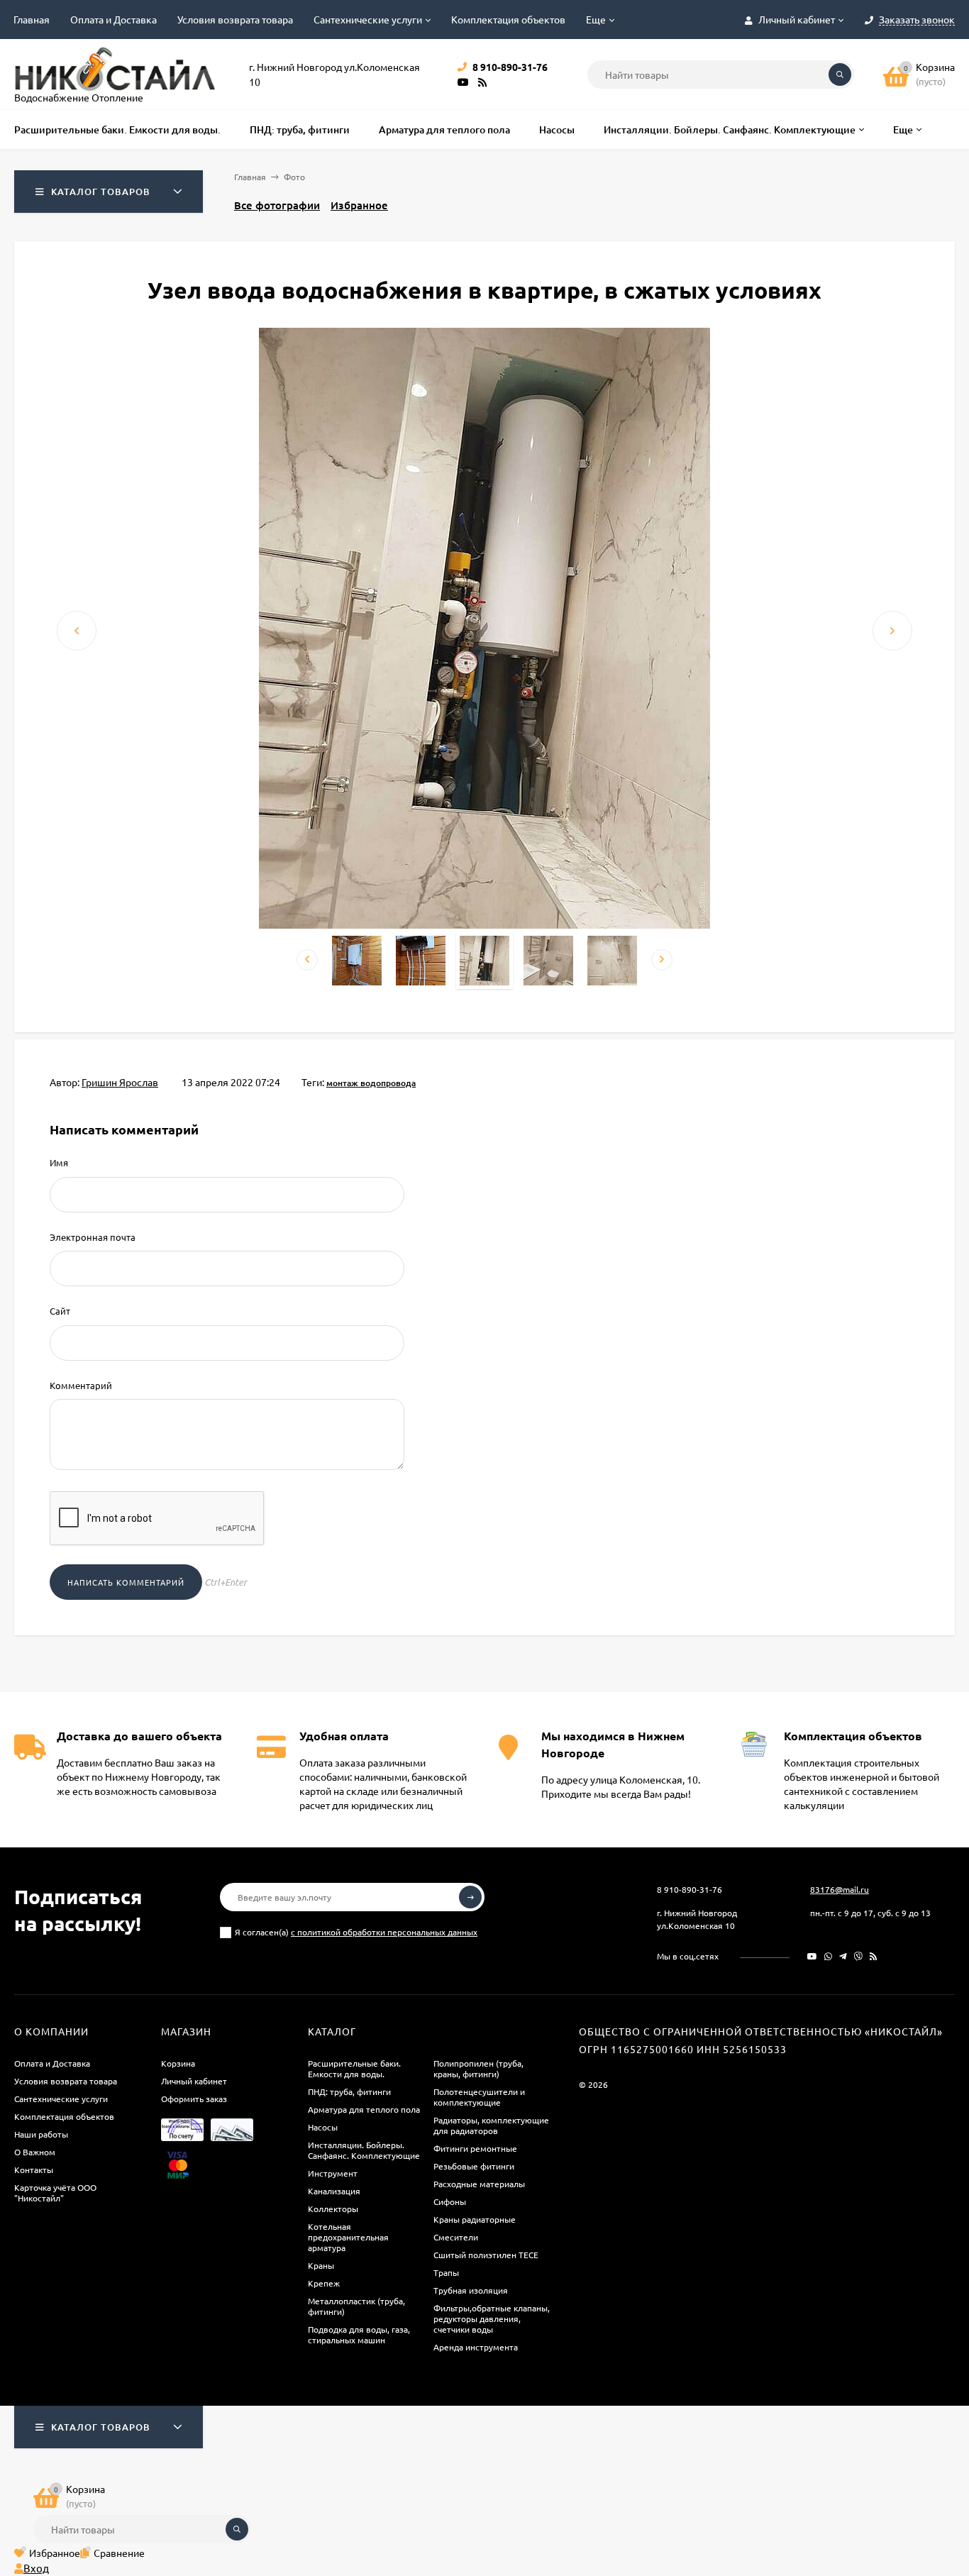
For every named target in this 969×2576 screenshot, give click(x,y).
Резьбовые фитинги (474, 2166)
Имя (59, 1162)
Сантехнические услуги (368, 19)
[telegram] (843, 1956)
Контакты (34, 2169)
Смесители (456, 2237)
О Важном (35, 2152)
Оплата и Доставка (113, 19)
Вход (36, 2568)
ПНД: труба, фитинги (349, 2091)
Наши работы (41, 2134)
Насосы (323, 2127)
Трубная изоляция (471, 2290)
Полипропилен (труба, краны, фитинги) (478, 2068)
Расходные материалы (479, 2184)
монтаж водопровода (371, 1083)
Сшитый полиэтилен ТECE (486, 2255)
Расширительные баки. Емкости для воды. (354, 2068)
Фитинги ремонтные (475, 2148)
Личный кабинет (194, 2081)
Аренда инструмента (476, 2347)
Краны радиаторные (475, 2219)
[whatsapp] (828, 1956)
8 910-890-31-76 (690, 1889)
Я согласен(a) (356, 1932)
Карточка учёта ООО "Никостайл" (55, 2193)
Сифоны (450, 2201)
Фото (294, 177)
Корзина (178, 2063)
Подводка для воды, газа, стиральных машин (359, 2334)
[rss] (874, 1956)
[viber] (858, 1956)
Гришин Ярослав (120, 1082)
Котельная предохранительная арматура (348, 2237)
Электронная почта (93, 1237)
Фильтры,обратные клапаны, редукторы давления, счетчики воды (492, 2318)
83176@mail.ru (840, 1889)
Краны (321, 2265)
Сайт (60, 1311)
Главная (32, 19)
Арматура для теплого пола (364, 2109)
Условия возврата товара (235, 19)
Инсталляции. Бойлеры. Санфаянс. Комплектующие (364, 2150)
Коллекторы (333, 2209)
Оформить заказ (194, 2099)
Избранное (359, 205)
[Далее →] (484, 924)
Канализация (334, 2191)
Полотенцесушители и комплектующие (479, 2097)
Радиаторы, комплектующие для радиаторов (491, 2125)
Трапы (446, 2272)
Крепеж (324, 2283)
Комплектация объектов (508, 19)
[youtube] (812, 1956)
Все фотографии (277, 205)
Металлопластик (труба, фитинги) (356, 2306)
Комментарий (81, 1385)
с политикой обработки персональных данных (384, 1932)
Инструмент (333, 2173)
